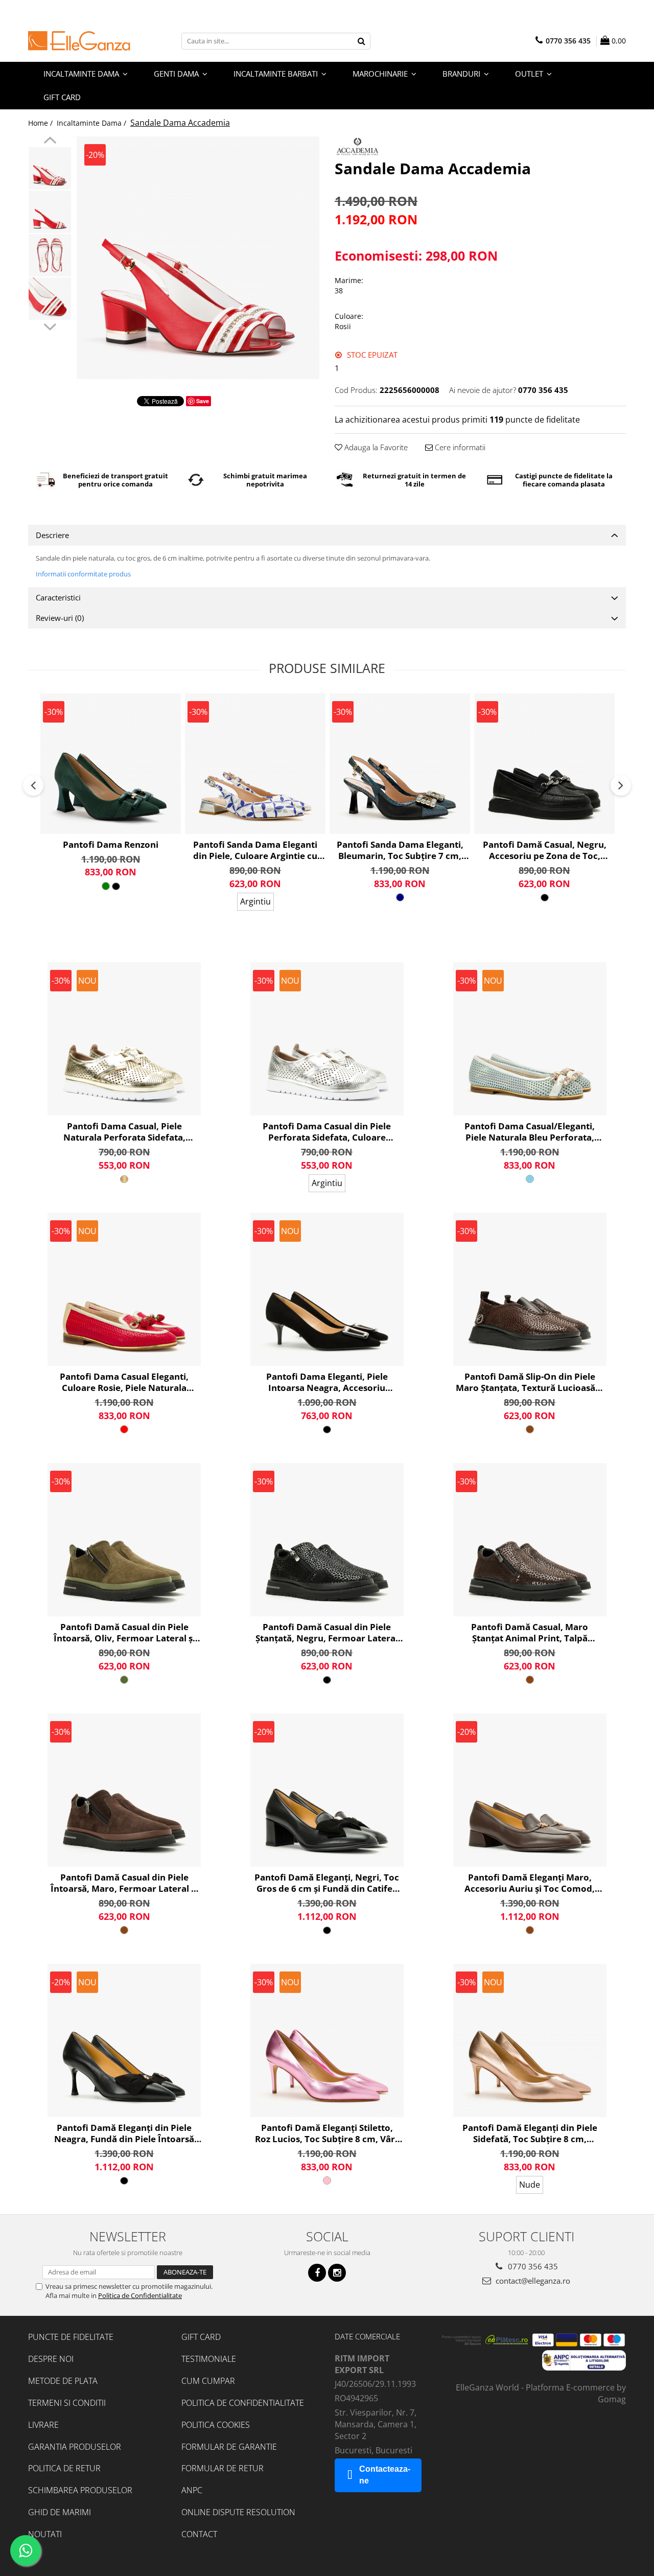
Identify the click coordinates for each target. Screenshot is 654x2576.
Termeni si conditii (67, 2403)
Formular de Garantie (229, 2447)
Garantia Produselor (75, 2447)
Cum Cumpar (208, 2381)
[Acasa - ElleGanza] (79, 41)
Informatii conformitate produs (83, 574)
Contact (199, 2534)
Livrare (43, 2425)
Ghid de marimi (60, 2512)
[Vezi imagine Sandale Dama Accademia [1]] (50, 212)
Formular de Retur (223, 2468)
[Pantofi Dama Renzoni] (111, 764)
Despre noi (51, 2359)
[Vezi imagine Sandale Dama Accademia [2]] (50, 255)
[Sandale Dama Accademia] (198, 258)
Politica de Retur (64, 2468)
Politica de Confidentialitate (140, 2295)
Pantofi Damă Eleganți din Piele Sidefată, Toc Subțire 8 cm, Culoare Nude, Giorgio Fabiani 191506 (530, 2133)
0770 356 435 (532, 2266)
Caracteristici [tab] (58, 597)
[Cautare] (361, 41)
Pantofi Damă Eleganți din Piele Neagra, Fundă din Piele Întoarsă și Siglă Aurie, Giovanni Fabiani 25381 (124, 2133)
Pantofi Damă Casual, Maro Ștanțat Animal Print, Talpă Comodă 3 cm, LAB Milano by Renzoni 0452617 (530, 1633)
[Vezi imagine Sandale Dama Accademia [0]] (50, 168)
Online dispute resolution (238, 2512)
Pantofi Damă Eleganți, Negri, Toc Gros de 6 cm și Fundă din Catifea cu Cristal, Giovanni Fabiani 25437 (327, 1883)
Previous (50, 142)
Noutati (45, 2534)
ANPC (192, 2490)
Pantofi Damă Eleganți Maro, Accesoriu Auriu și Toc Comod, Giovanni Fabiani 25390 (530, 1883)
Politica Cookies (216, 2425)
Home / (41, 123)
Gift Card (201, 2337)
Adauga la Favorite (375, 447)
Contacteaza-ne (385, 2475)
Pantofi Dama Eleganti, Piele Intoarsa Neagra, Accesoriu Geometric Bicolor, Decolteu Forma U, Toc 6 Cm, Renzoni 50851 (327, 1382)
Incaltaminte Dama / (92, 123)
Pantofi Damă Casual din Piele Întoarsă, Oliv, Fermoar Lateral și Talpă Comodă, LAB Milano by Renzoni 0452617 (124, 1633)
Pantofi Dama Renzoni (111, 845)
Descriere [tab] (52, 535)
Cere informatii (459, 447)
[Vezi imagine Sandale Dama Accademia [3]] (50, 299)
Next (50, 326)
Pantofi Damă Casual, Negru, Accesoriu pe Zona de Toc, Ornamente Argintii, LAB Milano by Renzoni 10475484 (545, 850)
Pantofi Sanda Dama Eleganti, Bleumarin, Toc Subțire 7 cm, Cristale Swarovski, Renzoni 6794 (400, 850)
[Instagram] (337, 2273)
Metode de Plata (63, 2381)
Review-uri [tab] (60, 618)
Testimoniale (209, 2359)
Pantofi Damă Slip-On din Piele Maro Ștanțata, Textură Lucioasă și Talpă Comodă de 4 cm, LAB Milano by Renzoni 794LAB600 (530, 1382)
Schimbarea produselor (80, 2490)
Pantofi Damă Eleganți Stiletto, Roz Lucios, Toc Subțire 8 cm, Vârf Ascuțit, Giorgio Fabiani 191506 (327, 2133)
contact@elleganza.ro (532, 2281)
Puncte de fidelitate (71, 2337)
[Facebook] (317, 2273)
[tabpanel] (198, 258)
